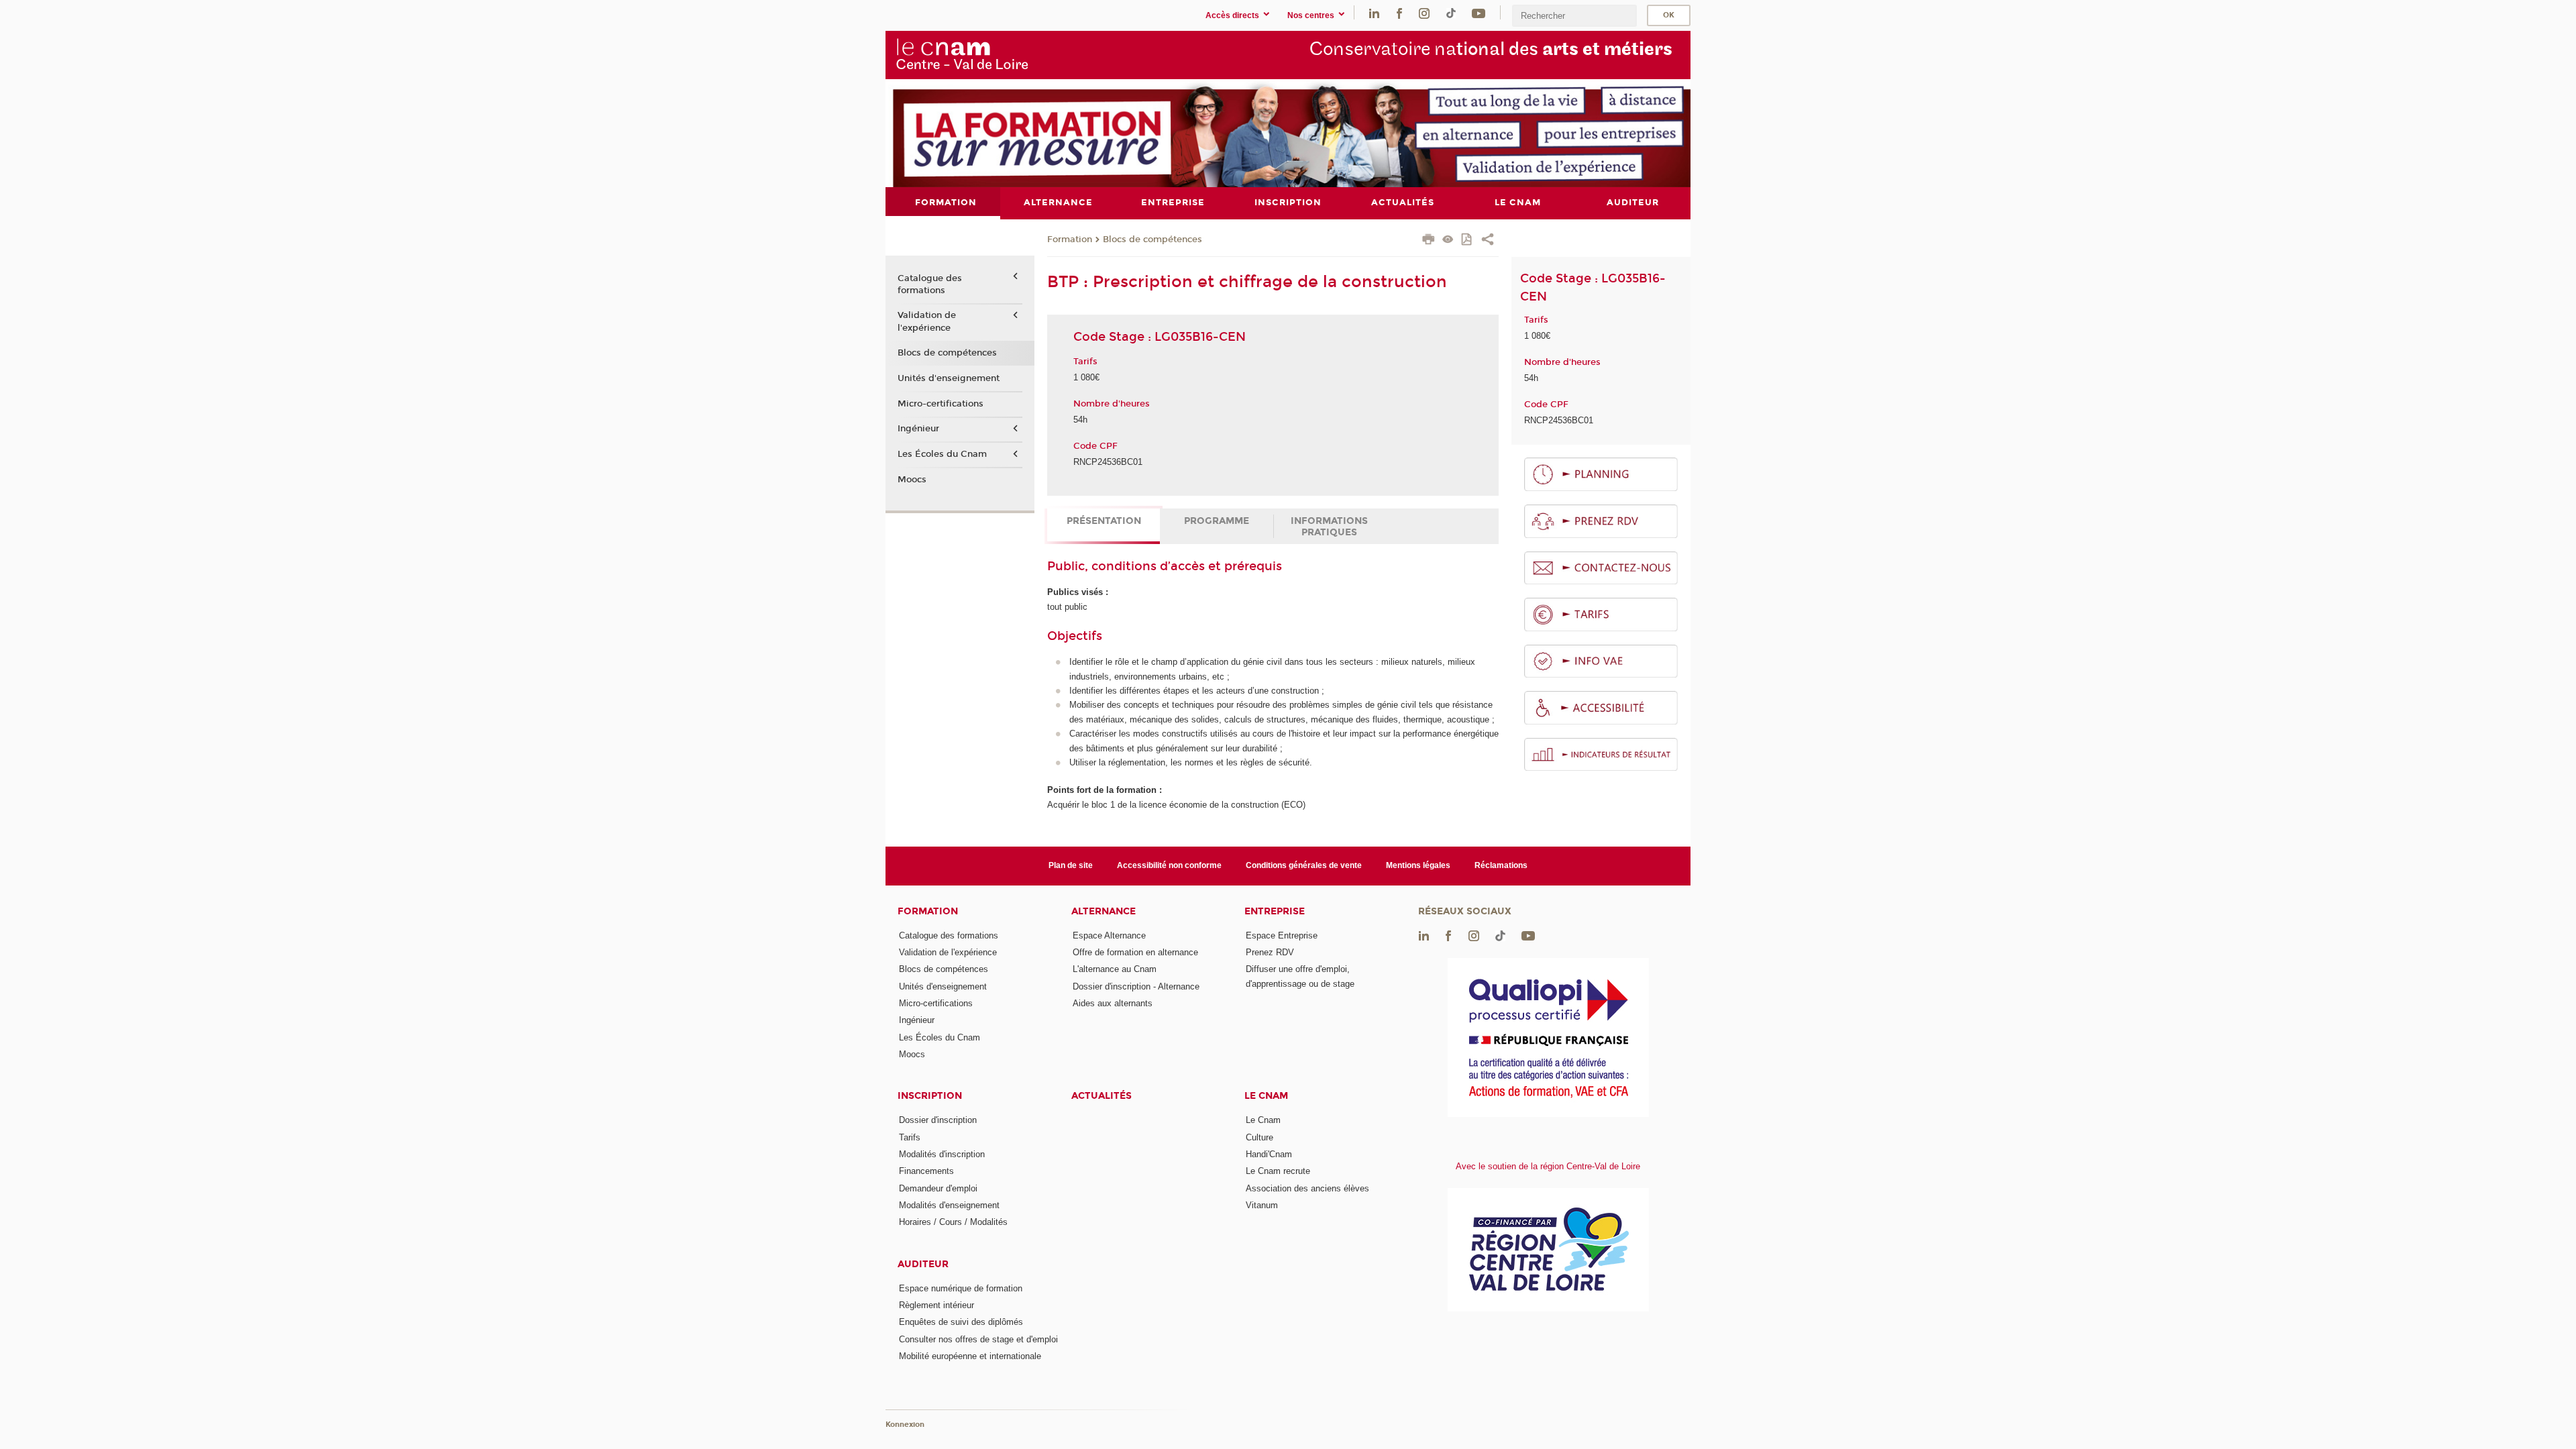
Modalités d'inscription (942, 1154)
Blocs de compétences (1152, 239)
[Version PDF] (1467, 240)
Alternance (1104, 911)
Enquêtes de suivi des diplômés (961, 1322)
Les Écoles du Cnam (942, 454)
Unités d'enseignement (949, 378)
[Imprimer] (1429, 241)
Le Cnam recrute (1278, 1171)
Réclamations (1501, 865)
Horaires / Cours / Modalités (953, 1222)
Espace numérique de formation (961, 1288)
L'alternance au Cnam (1115, 969)
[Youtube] (1479, 12)
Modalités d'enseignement (949, 1205)
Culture (1259, 1137)
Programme (1217, 521)
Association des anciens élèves (1307, 1188)
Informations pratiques (1329, 527)
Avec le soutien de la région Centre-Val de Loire (1548, 1166)
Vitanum (1262, 1205)
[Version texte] (1448, 240)
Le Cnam (1266, 1096)
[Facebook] (1399, 12)
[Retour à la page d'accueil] (962, 54)
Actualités (1102, 1096)
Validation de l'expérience (927, 321)
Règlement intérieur (936, 1305)
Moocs (912, 480)
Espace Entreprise (1282, 935)
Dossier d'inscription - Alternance (1136, 986)
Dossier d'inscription (938, 1120)
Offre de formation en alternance (1135, 952)
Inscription (930, 1096)
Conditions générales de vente (1304, 865)
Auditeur (923, 1264)
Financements (926, 1171)
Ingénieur (918, 429)
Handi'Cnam (1269, 1154)
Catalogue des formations (930, 284)
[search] (1574, 16)
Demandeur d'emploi (938, 1188)
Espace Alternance (1109, 935)
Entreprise (1275, 911)
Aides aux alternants (1113, 1003)
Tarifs (910, 1137)
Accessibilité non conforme (1169, 865)
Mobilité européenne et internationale (970, 1356)
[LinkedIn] (1374, 12)
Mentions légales (1418, 865)
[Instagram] (1424, 12)
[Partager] (1488, 241)
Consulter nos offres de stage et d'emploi (978, 1339)
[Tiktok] (1451, 12)
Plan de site (1071, 865)
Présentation (1104, 521)
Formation (1070, 239)
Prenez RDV (1270, 952)
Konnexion (905, 1425)
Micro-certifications (941, 404)
